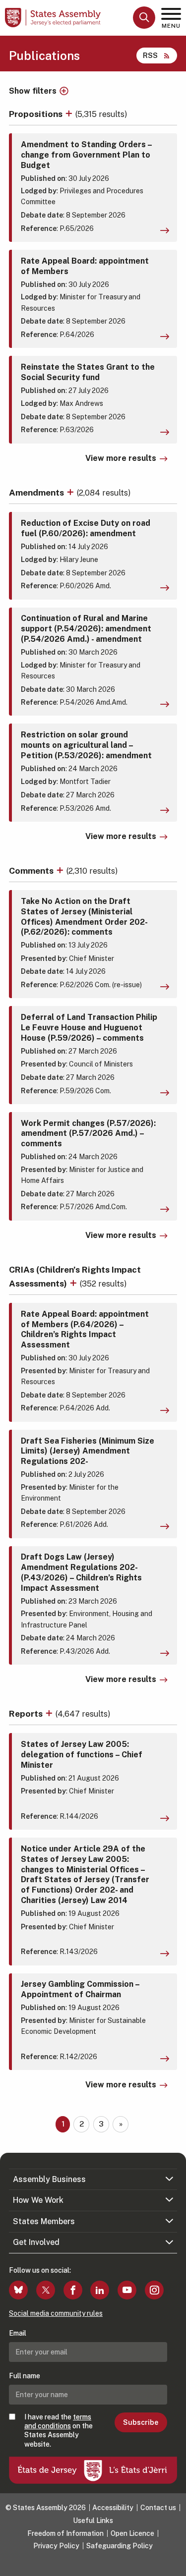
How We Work (38, 2200)
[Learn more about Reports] (50, 1713)
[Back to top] (174, 2564)
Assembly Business (49, 2179)
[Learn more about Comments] (61, 870)
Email (18, 2333)
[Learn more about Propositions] (70, 114)
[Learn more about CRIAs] (74, 1283)
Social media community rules (56, 2313)
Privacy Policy (56, 2546)
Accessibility (113, 2508)
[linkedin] (100, 2290)
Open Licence (132, 2533)
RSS (150, 55)
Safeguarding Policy (120, 2546)
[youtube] (127, 2290)
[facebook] (73, 2290)
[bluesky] (18, 2290)
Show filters (33, 91)
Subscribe (141, 2422)
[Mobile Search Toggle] (144, 18)
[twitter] (46, 2290)
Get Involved (36, 2242)
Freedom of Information (65, 2533)
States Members (44, 2221)
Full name (25, 2376)
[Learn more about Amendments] (71, 492)
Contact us (158, 2508)
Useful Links (93, 2520)
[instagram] (154, 2290)
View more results (121, 458)
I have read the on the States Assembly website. (59, 2431)
